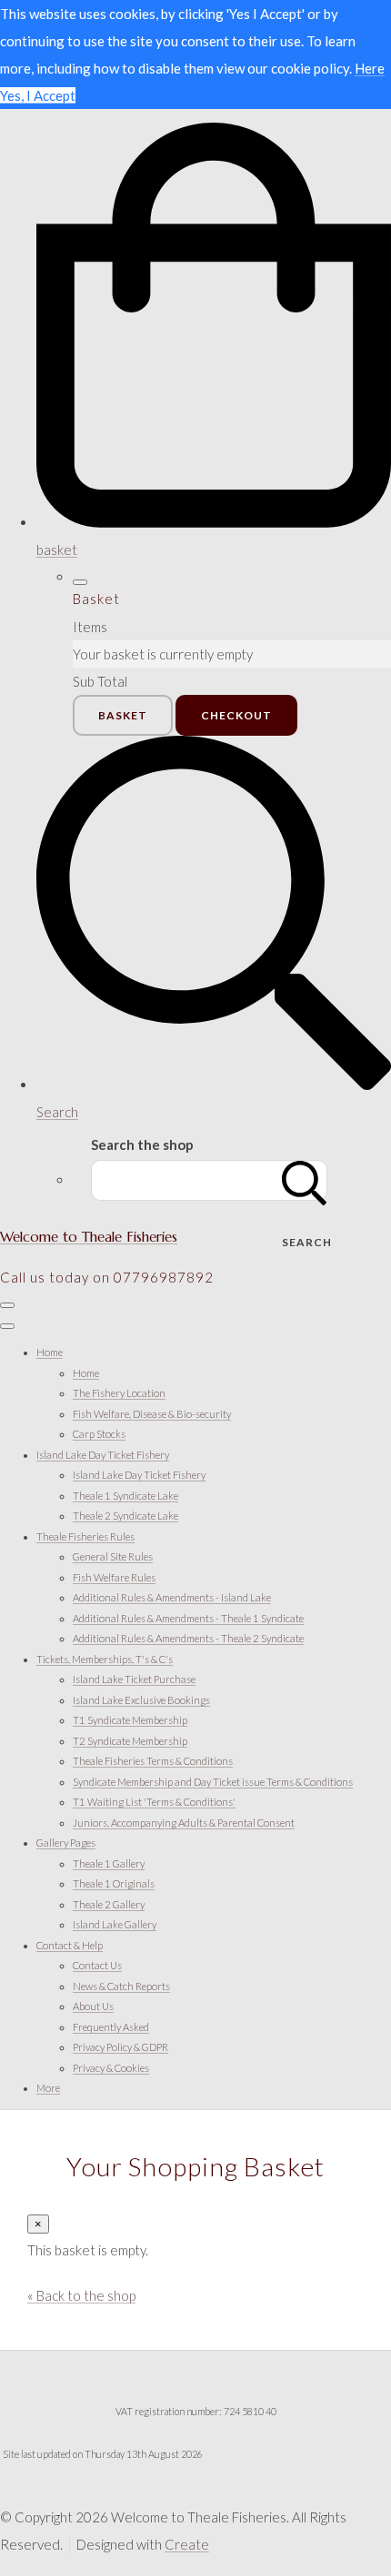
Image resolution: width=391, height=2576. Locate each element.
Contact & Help (70, 1945)
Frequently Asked (111, 2027)
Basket (123, 715)
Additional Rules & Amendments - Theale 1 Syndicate (188, 1618)
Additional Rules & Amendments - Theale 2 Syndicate (188, 1638)
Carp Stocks (99, 1434)
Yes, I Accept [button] (38, 95)
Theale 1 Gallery (109, 1863)
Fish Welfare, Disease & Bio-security (152, 1414)
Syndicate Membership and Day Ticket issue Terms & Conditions (213, 1782)
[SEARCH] (305, 1180)
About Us (93, 2006)
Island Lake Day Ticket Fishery (103, 1455)
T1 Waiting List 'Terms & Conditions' (154, 1802)
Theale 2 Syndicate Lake (125, 1516)
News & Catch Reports (121, 1986)
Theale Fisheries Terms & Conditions (153, 1761)
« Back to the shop (81, 2295)
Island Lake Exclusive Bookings (141, 1700)
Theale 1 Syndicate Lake (125, 1496)
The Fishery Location (119, 1393)
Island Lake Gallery (115, 1924)
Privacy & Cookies (111, 2068)
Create (187, 2544)
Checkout (236, 715)
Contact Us (97, 1965)
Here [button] (370, 68)
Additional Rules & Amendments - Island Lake (172, 1597)
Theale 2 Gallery (109, 1904)
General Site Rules (113, 1556)
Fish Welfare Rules (114, 1577)
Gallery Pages (66, 1843)
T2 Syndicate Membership (130, 1741)
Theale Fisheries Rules (85, 1536)
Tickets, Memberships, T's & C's (105, 1659)
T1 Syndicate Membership (130, 1720)
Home (50, 1352)
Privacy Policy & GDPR (120, 2047)
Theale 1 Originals (114, 1883)
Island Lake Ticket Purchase (134, 1679)
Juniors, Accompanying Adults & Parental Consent (184, 1823)
